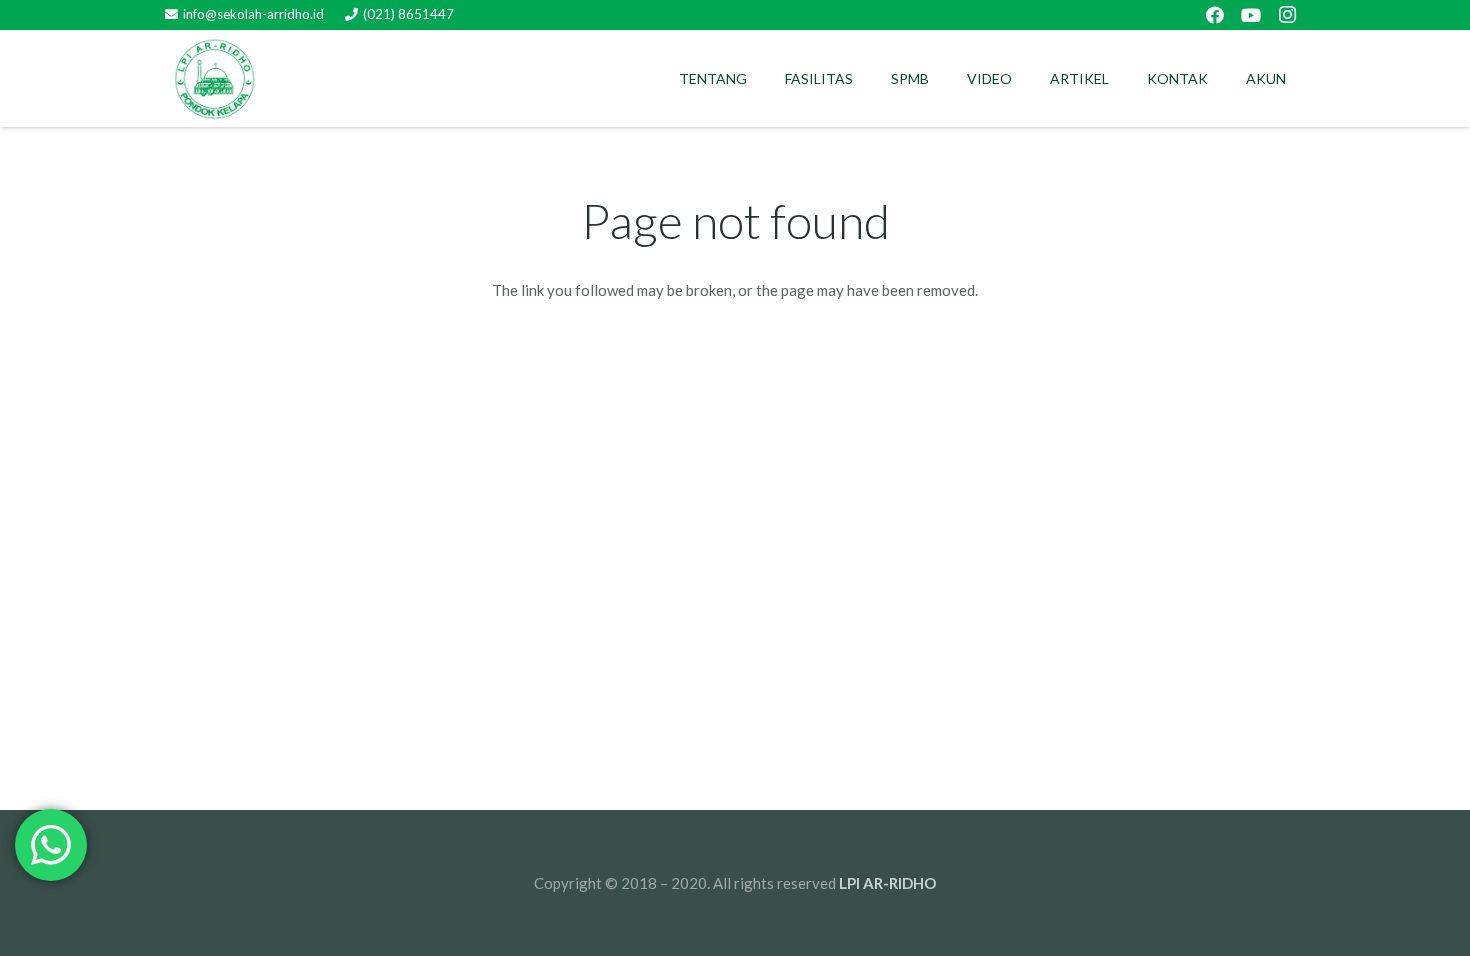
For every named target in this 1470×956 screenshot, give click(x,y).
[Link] (215, 79)
